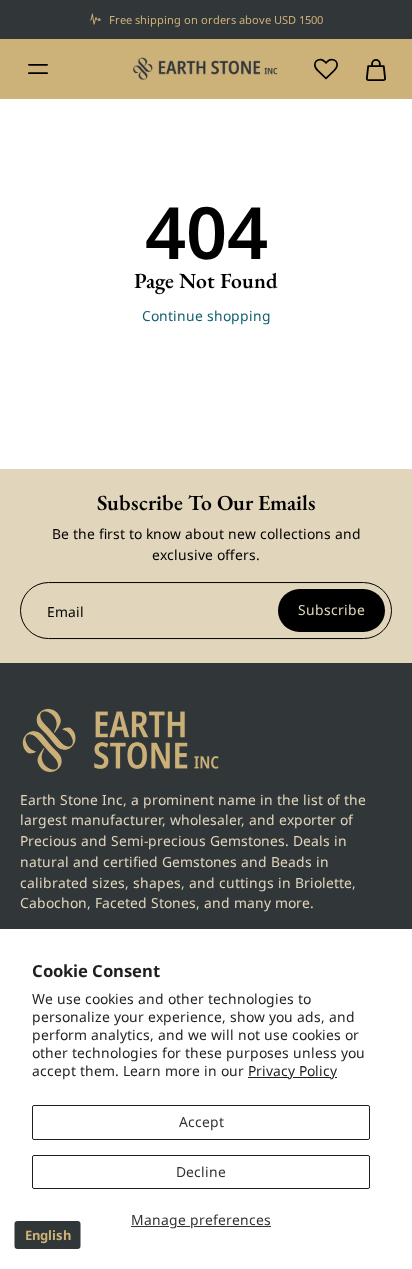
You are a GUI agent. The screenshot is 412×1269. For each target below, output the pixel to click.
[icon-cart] (370, 69)
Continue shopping (206, 315)
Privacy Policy (292, 1070)
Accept (201, 1121)
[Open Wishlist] (326, 69)
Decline (201, 1171)
